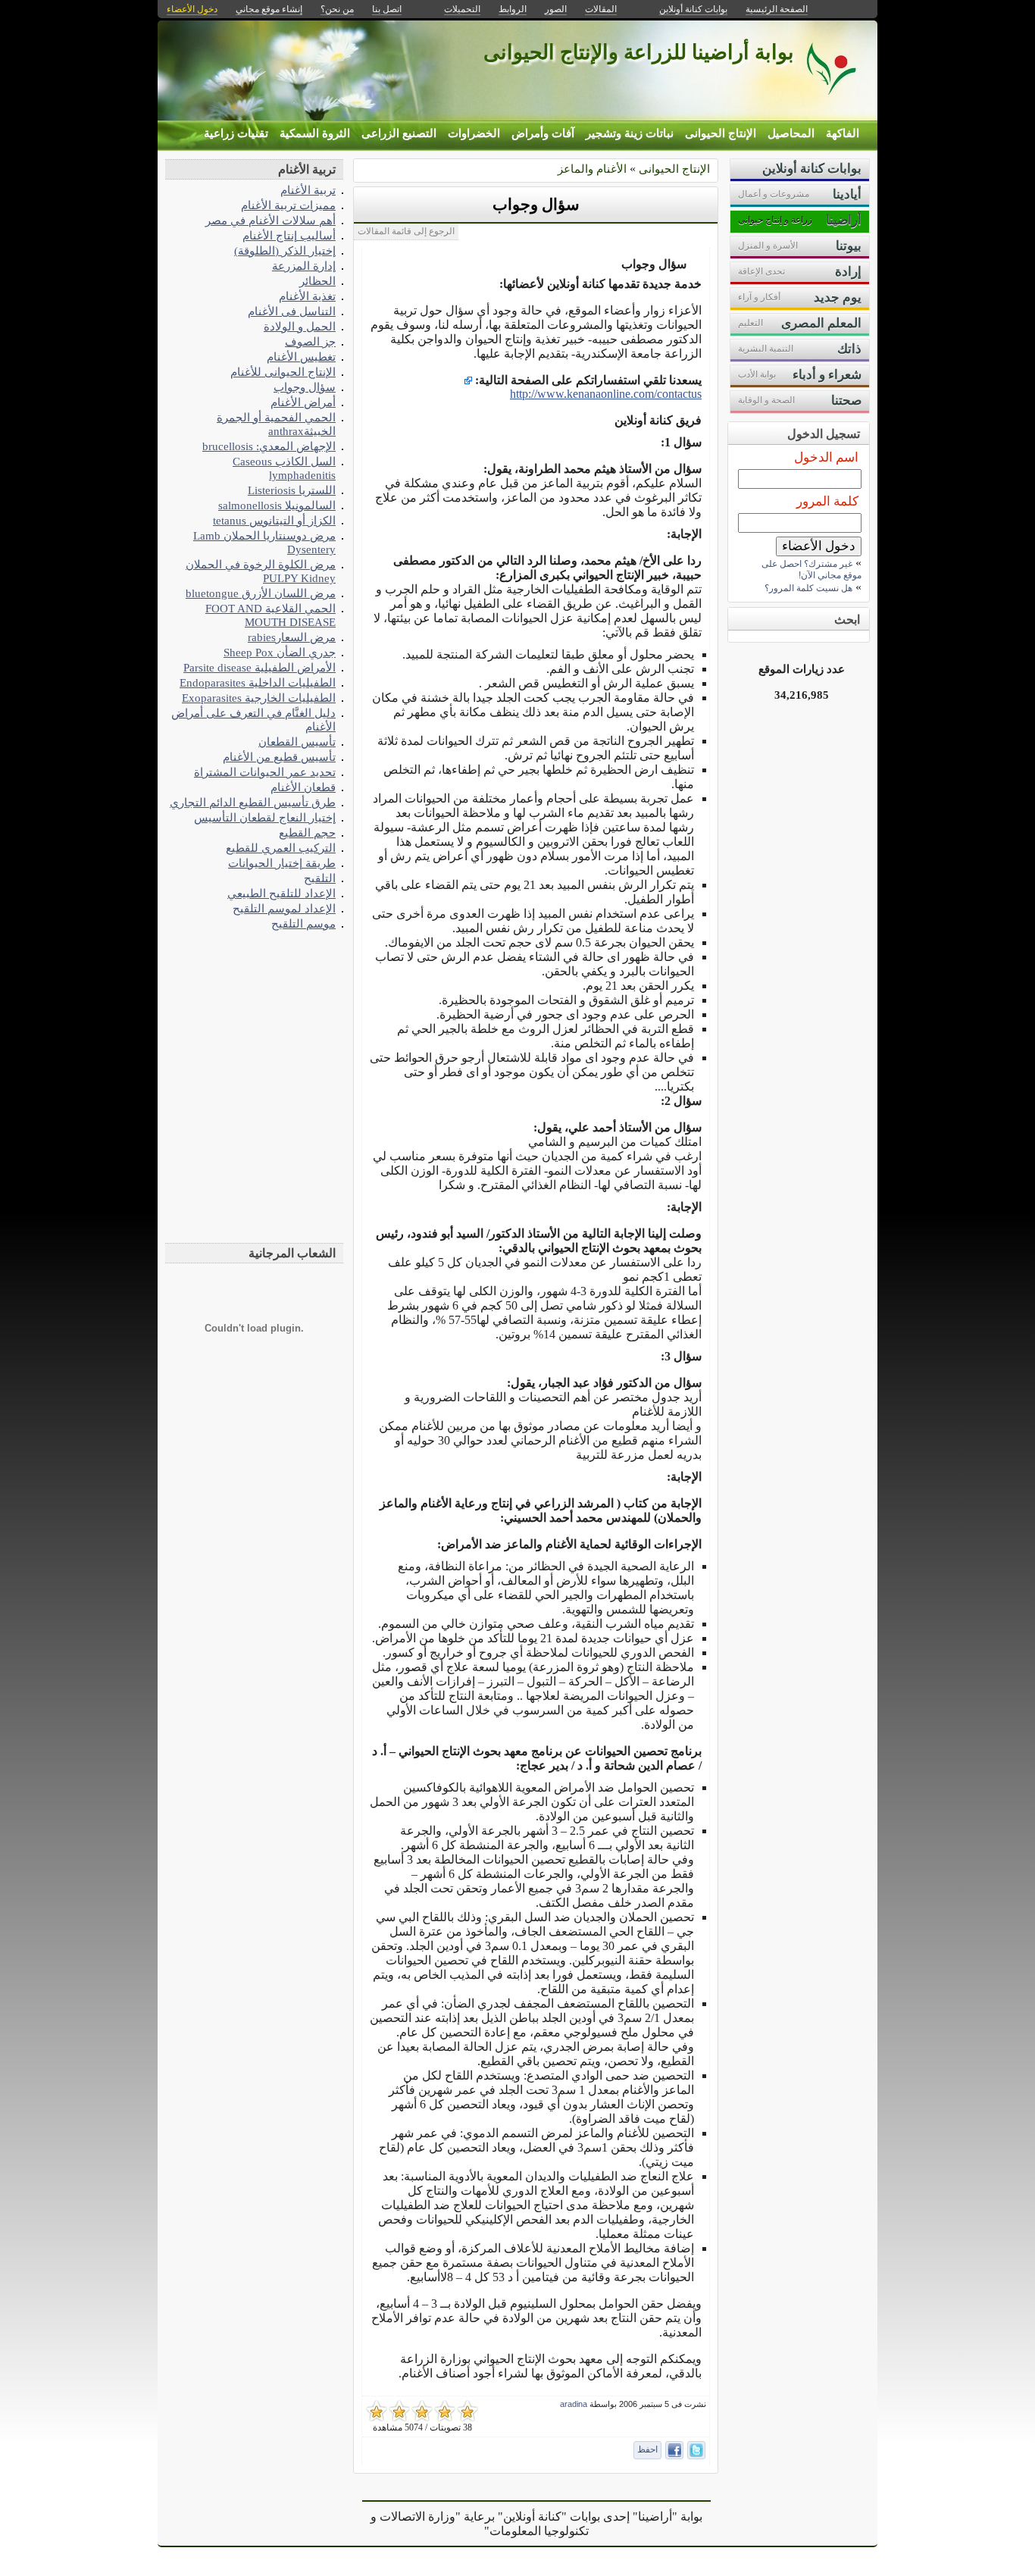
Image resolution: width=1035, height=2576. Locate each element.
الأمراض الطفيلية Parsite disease (260, 667)
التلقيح (320, 878)
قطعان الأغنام (303, 787)
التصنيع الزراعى (399, 133)
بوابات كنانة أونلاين (693, 9)
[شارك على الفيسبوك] (674, 2450)
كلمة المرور (827, 501)
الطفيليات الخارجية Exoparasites (259, 698)
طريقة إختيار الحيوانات (282, 863)
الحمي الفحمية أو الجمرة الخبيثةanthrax (276, 424)
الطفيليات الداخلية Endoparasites (258, 682)
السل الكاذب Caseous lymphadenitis (284, 468)
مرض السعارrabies (292, 637)
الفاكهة (843, 133)
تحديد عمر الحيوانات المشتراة (265, 772)
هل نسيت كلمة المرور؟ (808, 588)
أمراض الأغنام (303, 402)
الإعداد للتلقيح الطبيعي (281, 893)
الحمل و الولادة (300, 326)
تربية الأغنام (308, 190)
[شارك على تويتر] (696, 2450)
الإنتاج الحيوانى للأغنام (283, 372)
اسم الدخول (826, 457)
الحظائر (317, 281)
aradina (574, 2404)
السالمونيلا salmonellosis (277, 505)
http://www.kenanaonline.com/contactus (606, 394)
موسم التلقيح (303, 923)
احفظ (647, 2449)
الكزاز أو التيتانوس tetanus (274, 520)
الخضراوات (474, 133)
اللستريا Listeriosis (292, 490)
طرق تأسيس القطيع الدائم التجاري (253, 802)
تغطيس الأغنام (301, 357)
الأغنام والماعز (592, 169)
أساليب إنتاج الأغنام (289, 235)
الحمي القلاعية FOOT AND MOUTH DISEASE (270, 615)
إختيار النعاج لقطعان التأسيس (265, 817)
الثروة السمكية (315, 133)
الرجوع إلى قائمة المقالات (406, 231)
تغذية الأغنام (307, 296)
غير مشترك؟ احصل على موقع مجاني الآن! (811, 570)
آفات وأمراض (543, 133)
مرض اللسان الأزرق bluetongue (261, 593)
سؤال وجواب (536, 205)
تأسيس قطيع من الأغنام (279, 757)
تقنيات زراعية (236, 133)
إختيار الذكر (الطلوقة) (285, 250)
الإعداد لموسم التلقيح (284, 908)
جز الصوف (310, 341)
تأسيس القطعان (297, 742)
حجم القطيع (307, 833)
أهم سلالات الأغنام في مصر (270, 220)
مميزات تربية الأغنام (288, 205)
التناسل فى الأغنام (292, 311)
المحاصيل (791, 133)
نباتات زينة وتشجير (630, 133)
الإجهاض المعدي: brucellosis (269, 446)
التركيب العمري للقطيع (281, 848)
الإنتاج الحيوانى (721, 133)
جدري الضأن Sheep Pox (280, 652)
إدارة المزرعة (304, 266)
